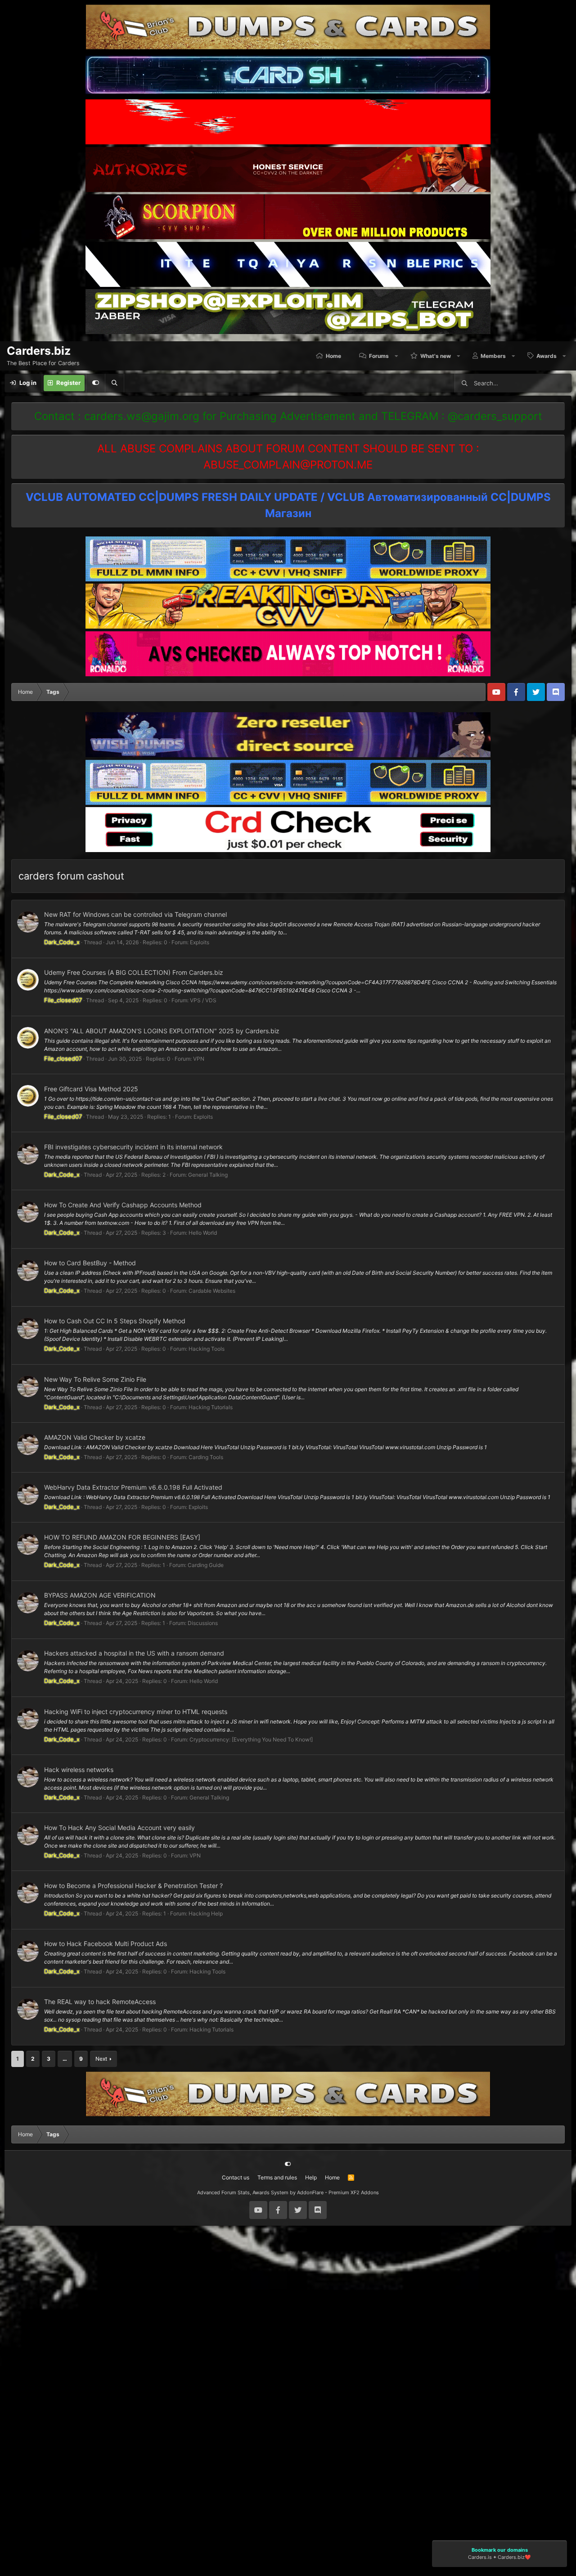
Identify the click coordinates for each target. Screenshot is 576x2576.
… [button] (65, 2059)
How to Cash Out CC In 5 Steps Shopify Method (115, 1321)
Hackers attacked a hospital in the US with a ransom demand (134, 1653)
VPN (199, 1059)
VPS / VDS (203, 1000)
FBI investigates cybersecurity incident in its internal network (133, 1147)
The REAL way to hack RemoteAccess (100, 2002)
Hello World (203, 1233)
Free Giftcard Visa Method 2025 (91, 1089)
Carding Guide (206, 1565)
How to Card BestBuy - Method (90, 1263)
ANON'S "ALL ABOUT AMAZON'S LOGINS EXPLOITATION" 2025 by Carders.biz (162, 1031)
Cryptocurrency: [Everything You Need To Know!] (251, 1739)
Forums (379, 356)
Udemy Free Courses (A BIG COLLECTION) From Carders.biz (134, 972)
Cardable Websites (212, 1291)
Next (101, 2059)
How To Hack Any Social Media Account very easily (119, 1828)
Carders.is (480, 2558)
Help (311, 2177)
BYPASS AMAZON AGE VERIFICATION (100, 1595)
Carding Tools (206, 1457)
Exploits (200, 942)
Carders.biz (511, 2558)
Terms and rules (277, 2177)
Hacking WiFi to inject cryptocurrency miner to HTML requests (136, 1712)
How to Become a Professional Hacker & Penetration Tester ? (133, 1886)
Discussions (203, 1623)
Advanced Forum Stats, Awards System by (288, 2192)
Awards (547, 356)
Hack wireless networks (79, 1770)
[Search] (114, 383)
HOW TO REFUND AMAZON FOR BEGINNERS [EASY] (122, 1537)
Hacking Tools (207, 1349)
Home (333, 356)
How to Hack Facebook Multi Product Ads (106, 1944)
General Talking (208, 1175)
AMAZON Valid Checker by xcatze (95, 1437)
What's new (436, 356)
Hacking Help (206, 1913)
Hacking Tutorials (211, 1407)
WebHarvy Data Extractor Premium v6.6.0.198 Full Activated (133, 1487)
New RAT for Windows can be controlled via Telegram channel (135, 914)
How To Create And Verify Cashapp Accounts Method (123, 1205)
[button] (397, 356)
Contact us (236, 2177)
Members (493, 356)
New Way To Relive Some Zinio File (95, 1379)
